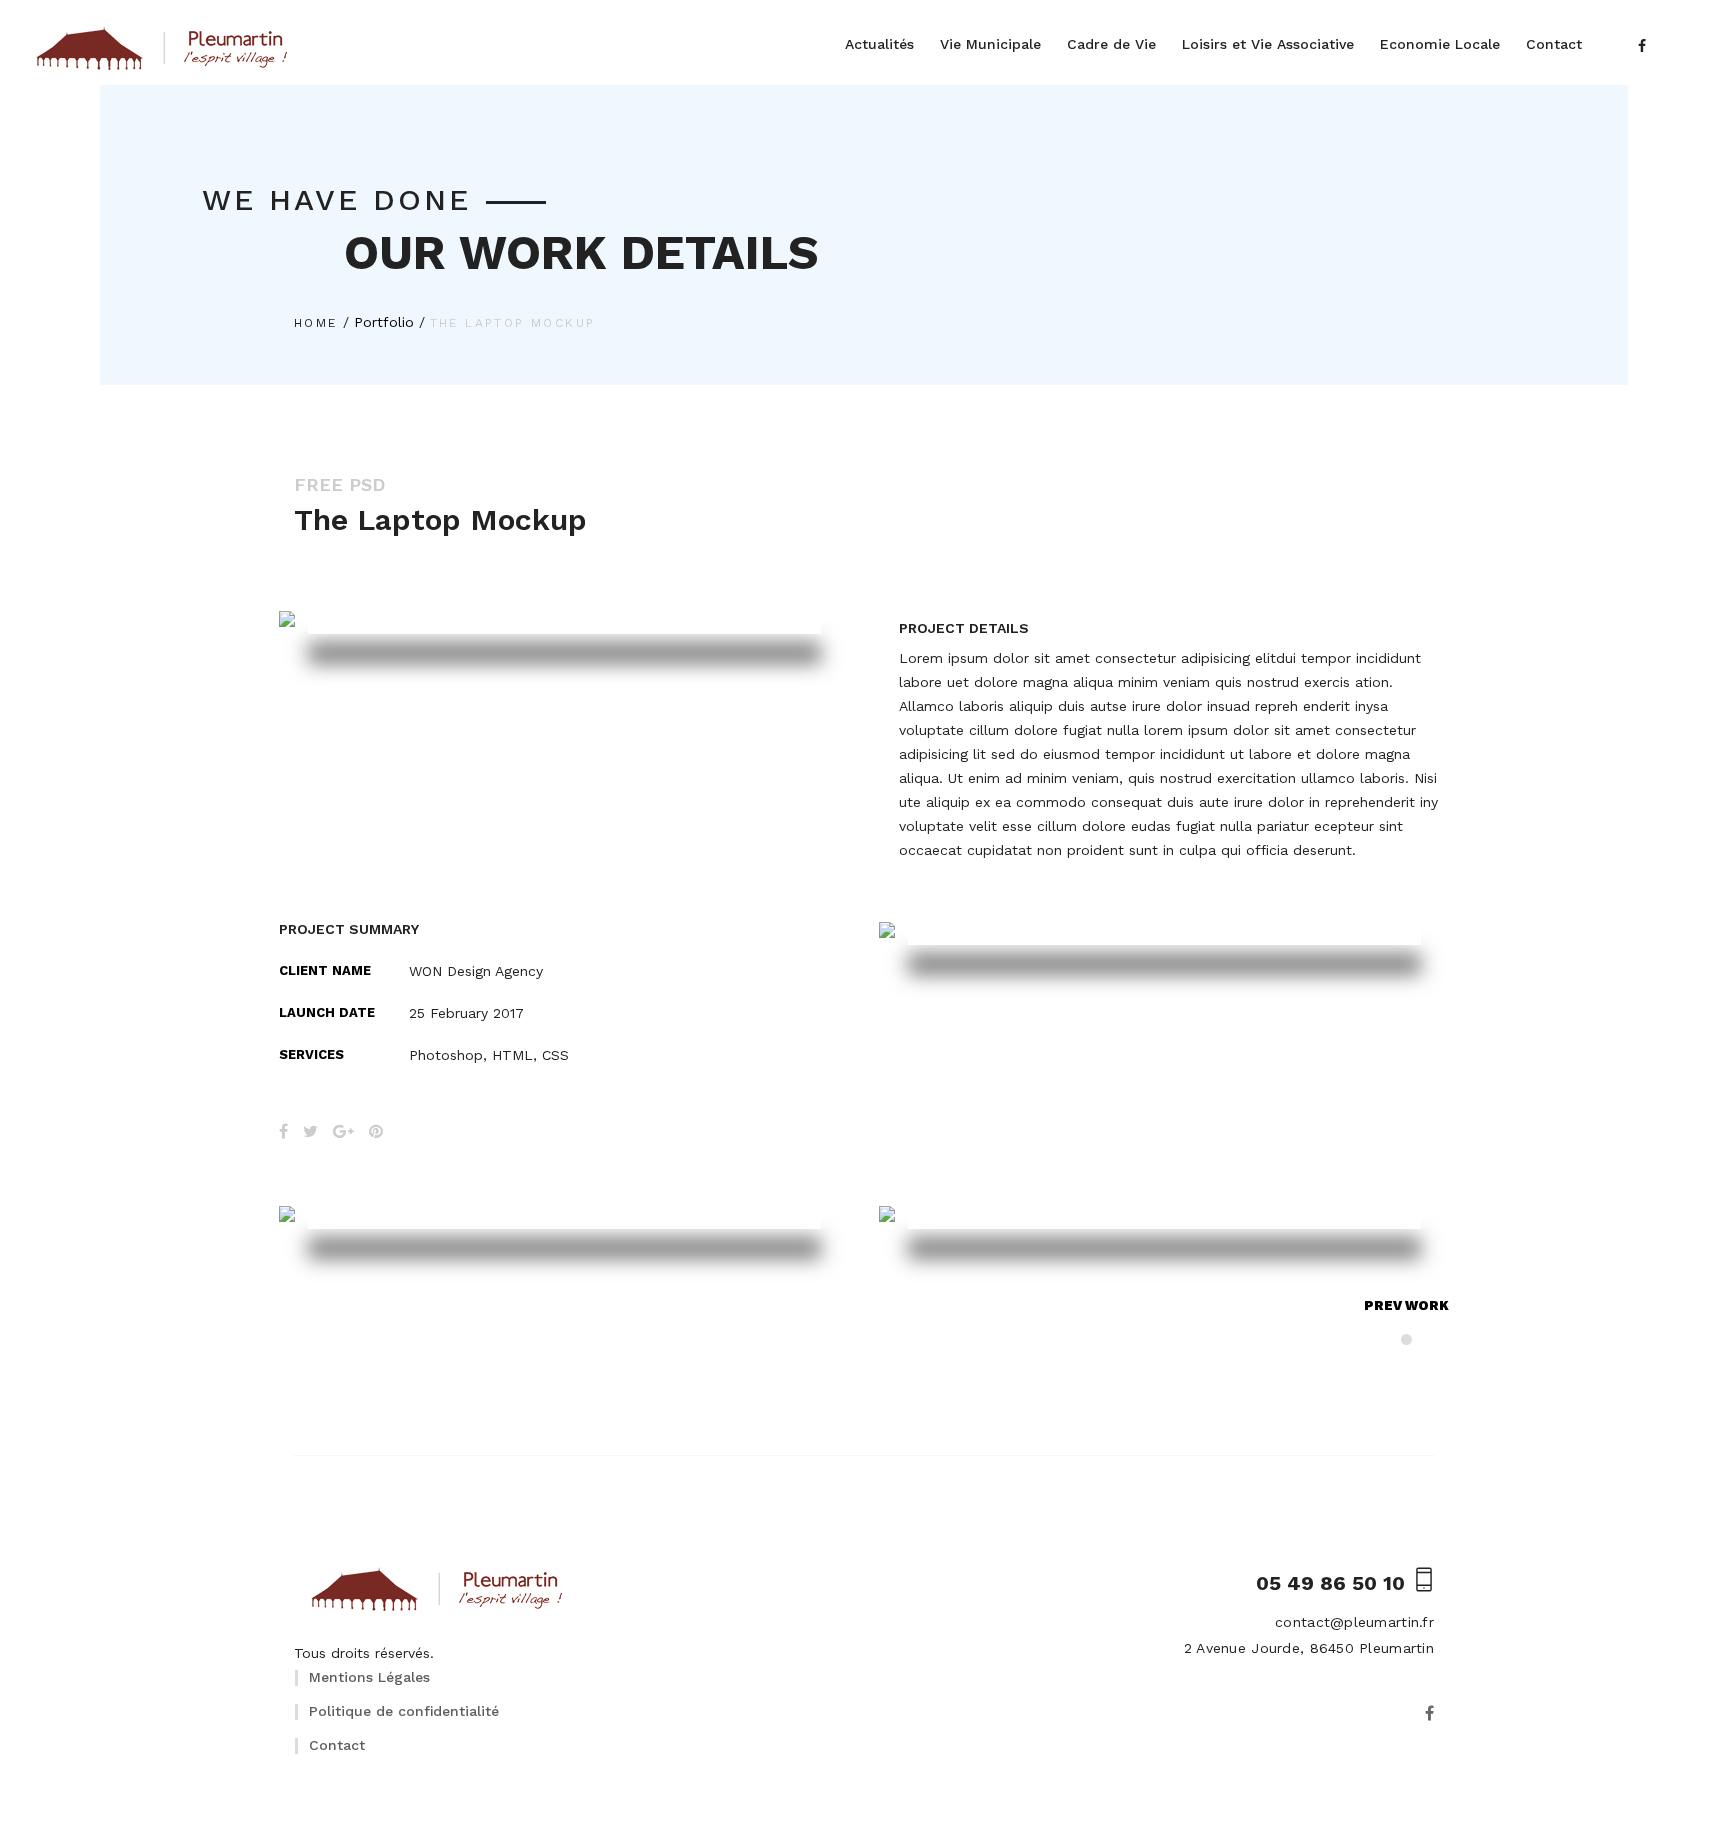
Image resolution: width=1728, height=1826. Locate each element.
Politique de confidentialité (404, 1711)
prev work (1406, 1305)
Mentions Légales (369, 1677)
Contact (1554, 44)
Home (316, 323)
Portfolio (384, 322)
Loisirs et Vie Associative (1268, 44)
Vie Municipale (990, 44)
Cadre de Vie (1111, 44)
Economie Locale (1440, 44)
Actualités (879, 44)
